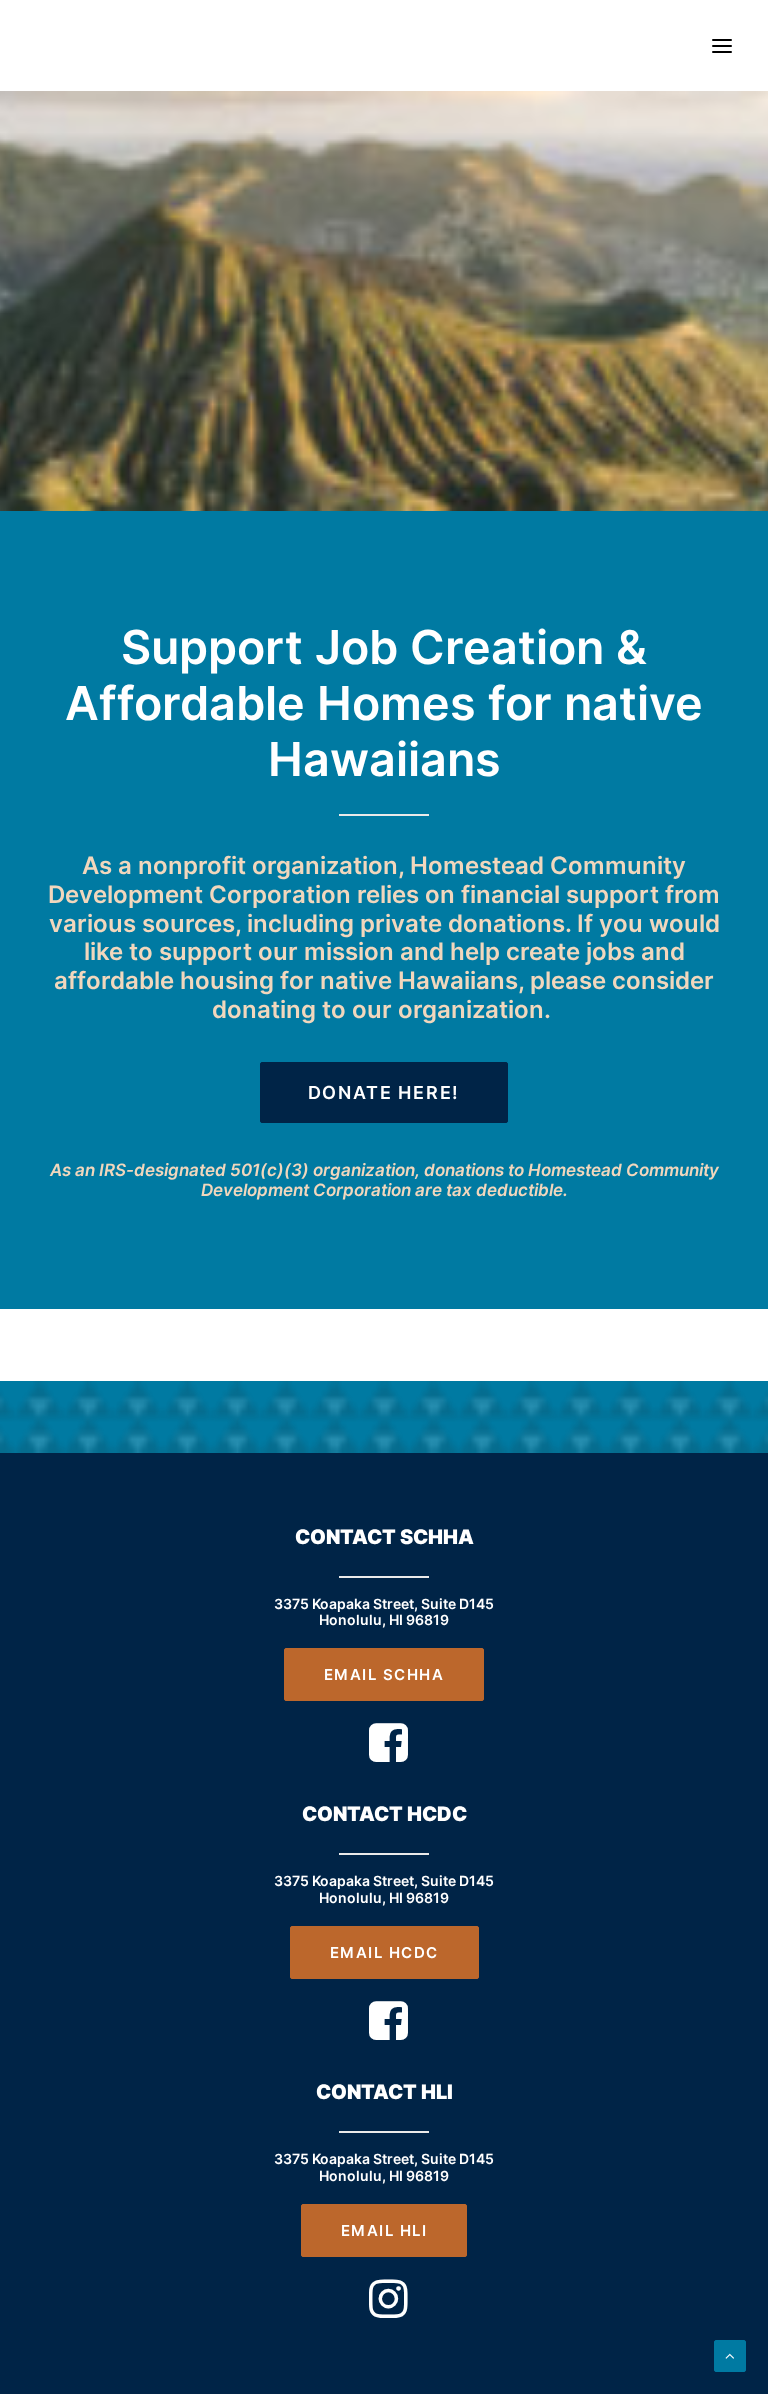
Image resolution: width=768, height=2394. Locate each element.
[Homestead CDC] (63, 45)
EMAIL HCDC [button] (384, 1952)
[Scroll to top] (730, 2354)
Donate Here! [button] (384, 1092)
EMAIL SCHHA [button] (384, 1674)
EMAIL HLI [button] (384, 2230)
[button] (722, 45)
